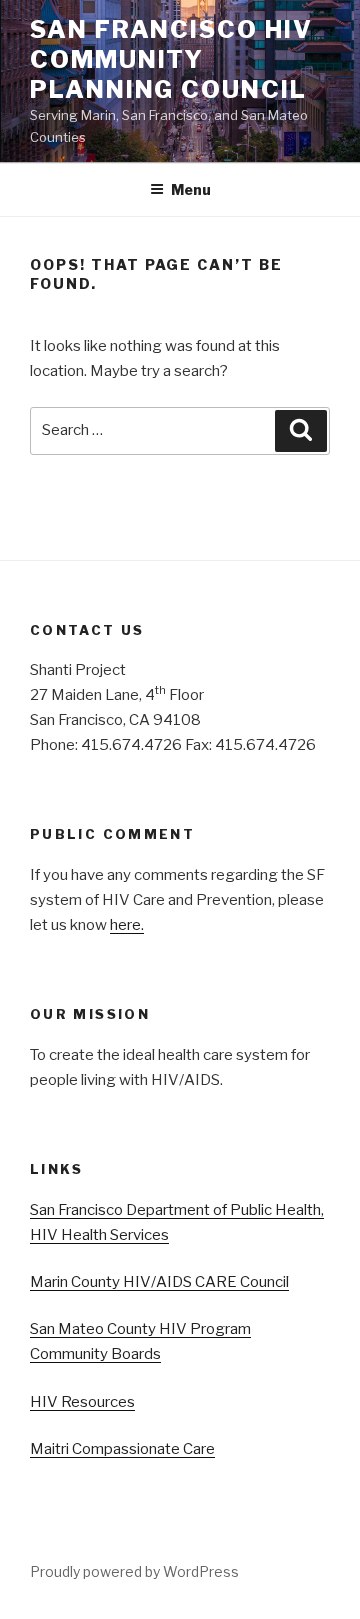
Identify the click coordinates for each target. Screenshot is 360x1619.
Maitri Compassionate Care (122, 1449)
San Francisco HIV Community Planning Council (171, 59)
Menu (191, 189)
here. (127, 925)
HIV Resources (82, 1402)
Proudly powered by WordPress (134, 1571)
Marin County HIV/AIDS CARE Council (159, 1282)
